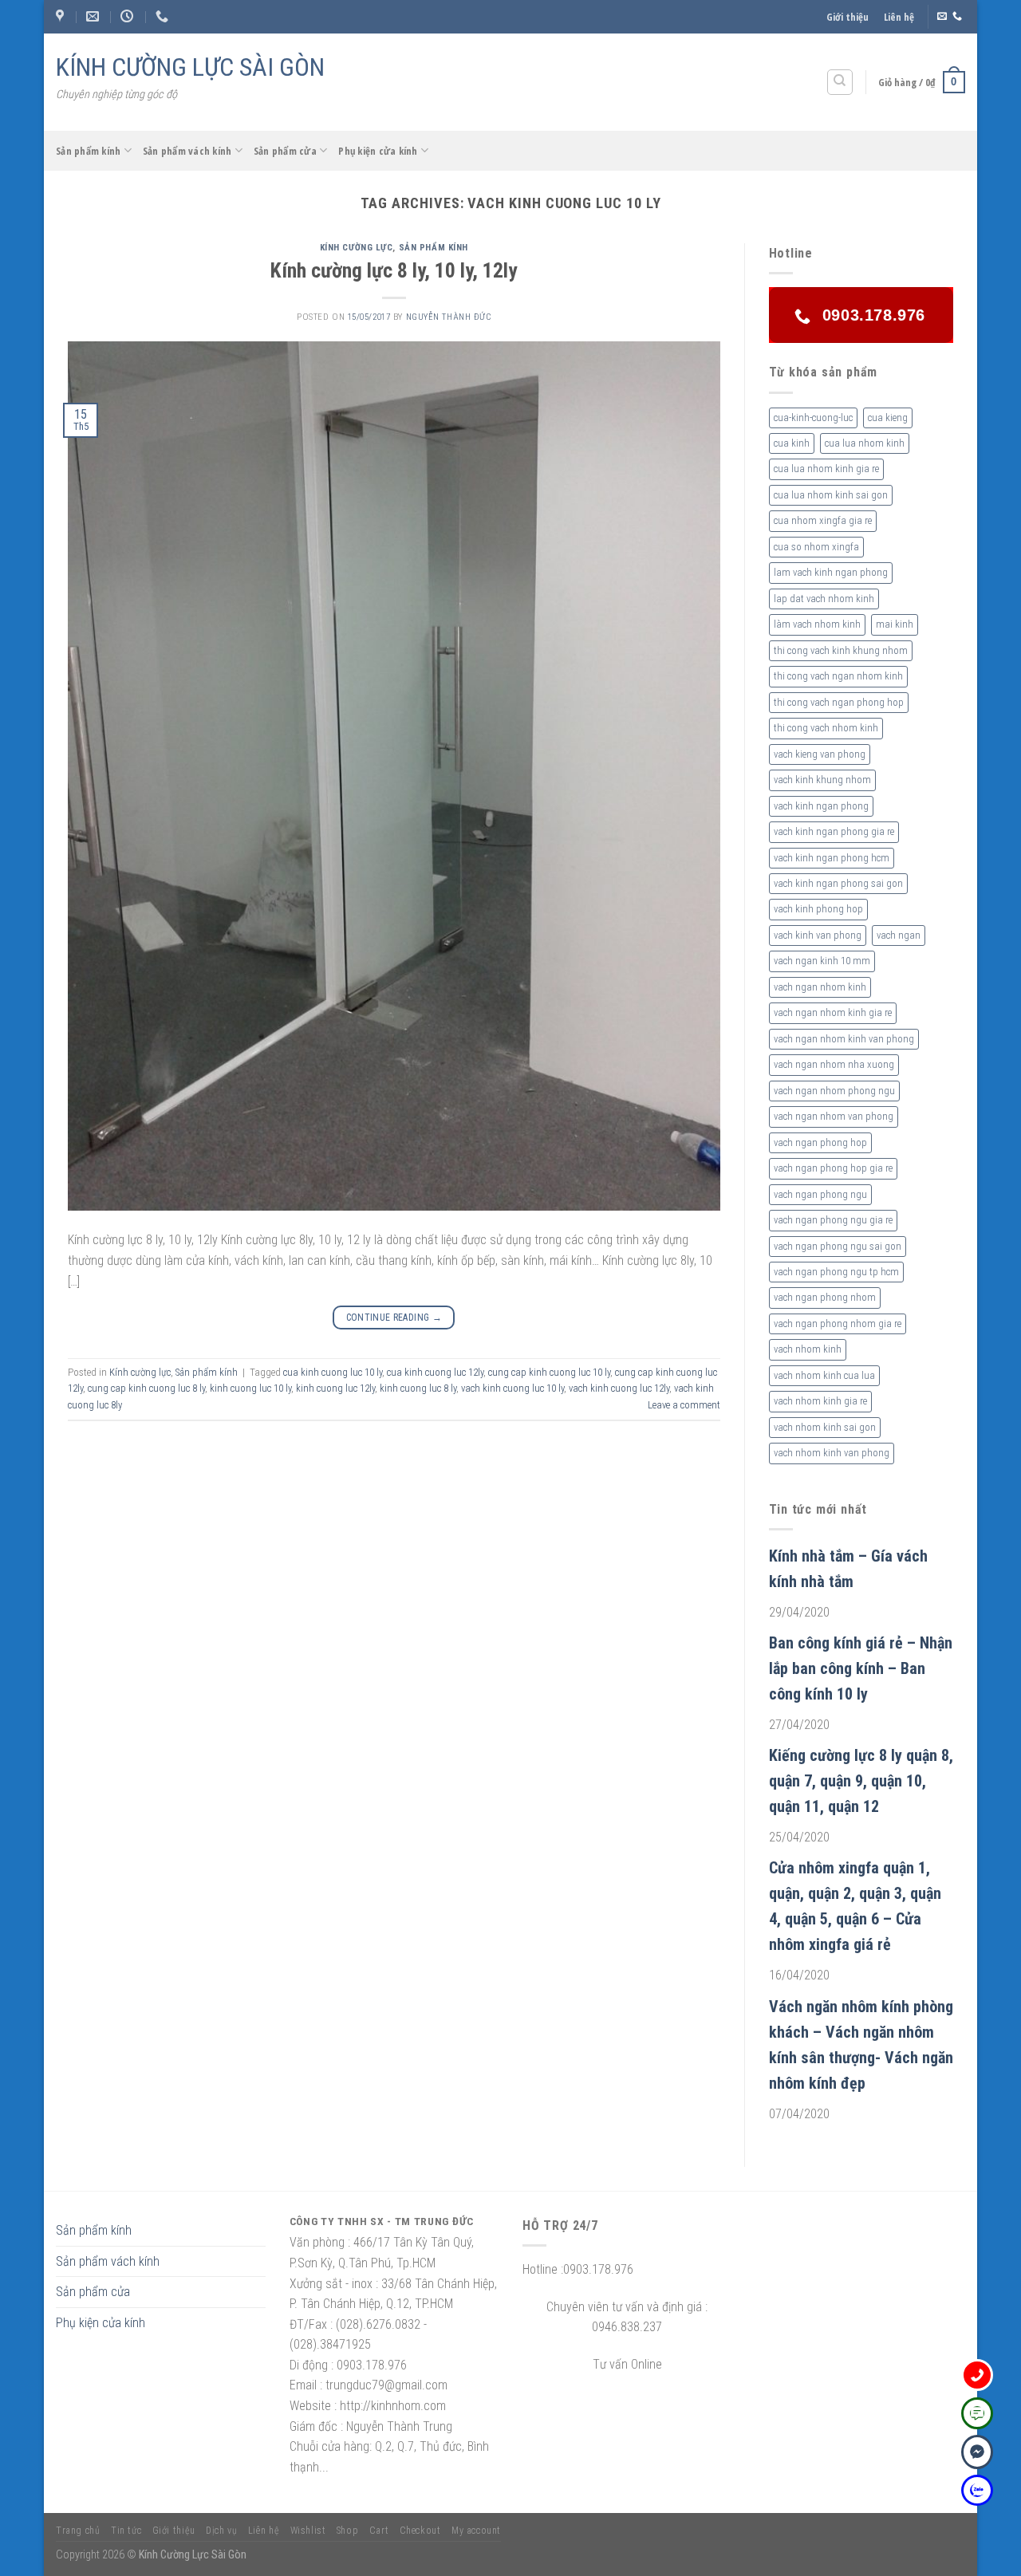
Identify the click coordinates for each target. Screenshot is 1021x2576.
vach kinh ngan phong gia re (834, 831)
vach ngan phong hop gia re (833, 1168)
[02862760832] (164, 16)
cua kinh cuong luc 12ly (435, 1372)
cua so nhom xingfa (816, 547)
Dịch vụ (221, 2531)
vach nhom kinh (808, 1349)
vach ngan (899, 935)
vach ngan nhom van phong (834, 1116)
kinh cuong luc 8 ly (418, 1388)
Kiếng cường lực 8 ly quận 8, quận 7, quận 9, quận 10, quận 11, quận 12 (861, 1781)
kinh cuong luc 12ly (335, 1388)
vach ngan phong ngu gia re (833, 1220)
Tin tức (126, 2531)
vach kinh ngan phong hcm (832, 858)
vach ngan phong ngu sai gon (838, 1246)
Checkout (420, 2531)
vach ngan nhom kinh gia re (833, 1012)
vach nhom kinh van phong (832, 1453)
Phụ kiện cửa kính (378, 151)
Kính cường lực (357, 248)
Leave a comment (684, 1405)
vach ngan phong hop (820, 1142)
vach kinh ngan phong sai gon (838, 883)
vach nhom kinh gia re (820, 1401)
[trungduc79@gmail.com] (95, 16)
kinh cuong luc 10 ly (250, 1388)
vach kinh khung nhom (822, 780)
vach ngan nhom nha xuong (834, 1064)
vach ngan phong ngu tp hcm (836, 1272)
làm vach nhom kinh (817, 624)
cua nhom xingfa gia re (823, 520)
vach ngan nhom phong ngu (834, 1091)
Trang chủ (78, 2531)
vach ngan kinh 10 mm (822, 961)
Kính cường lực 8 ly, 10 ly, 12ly (394, 270)
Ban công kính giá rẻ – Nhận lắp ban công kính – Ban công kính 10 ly (861, 1668)
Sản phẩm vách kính (187, 151)
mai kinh (895, 624)
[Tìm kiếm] (840, 82)
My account (476, 2531)
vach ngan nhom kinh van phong (844, 1039)
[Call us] (957, 17)
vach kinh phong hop (818, 909)
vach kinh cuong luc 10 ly (512, 1388)
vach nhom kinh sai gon (825, 1427)
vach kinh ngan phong (821, 806)
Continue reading (394, 1318)
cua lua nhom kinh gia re (826, 469)
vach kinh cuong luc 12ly (619, 1388)
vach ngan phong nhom (825, 1297)
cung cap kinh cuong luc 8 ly (146, 1388)
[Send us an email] (942, 17)
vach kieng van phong (820, 754)
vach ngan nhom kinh (820, 987)
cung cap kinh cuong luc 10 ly (549, 1372)
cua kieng (888, 418)
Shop (347, 2531)
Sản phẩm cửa (285, 151)
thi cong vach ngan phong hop (839, 702)
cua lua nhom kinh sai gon (831, 495)
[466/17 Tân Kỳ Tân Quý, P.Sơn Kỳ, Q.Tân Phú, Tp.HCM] (62, 16)
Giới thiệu (848, 17)
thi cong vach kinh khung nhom (841, 650)
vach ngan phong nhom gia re (838, 1323)
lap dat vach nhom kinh (824, 599)
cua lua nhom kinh (865, 443)
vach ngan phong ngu (820, 1194)
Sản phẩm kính (88, 151)
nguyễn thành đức (449, 317)
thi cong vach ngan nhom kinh (838, 676)
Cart (379, 2531)
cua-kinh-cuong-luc (813, 418)
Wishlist (308, 2531)
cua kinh (792, 443)
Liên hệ (899, 17)
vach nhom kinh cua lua (824, 1375)
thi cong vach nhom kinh (826, 728)
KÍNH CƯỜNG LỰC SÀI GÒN (190, 67)
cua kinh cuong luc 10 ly (333, 1372)
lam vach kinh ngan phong (831, 572)
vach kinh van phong (818, 935)
